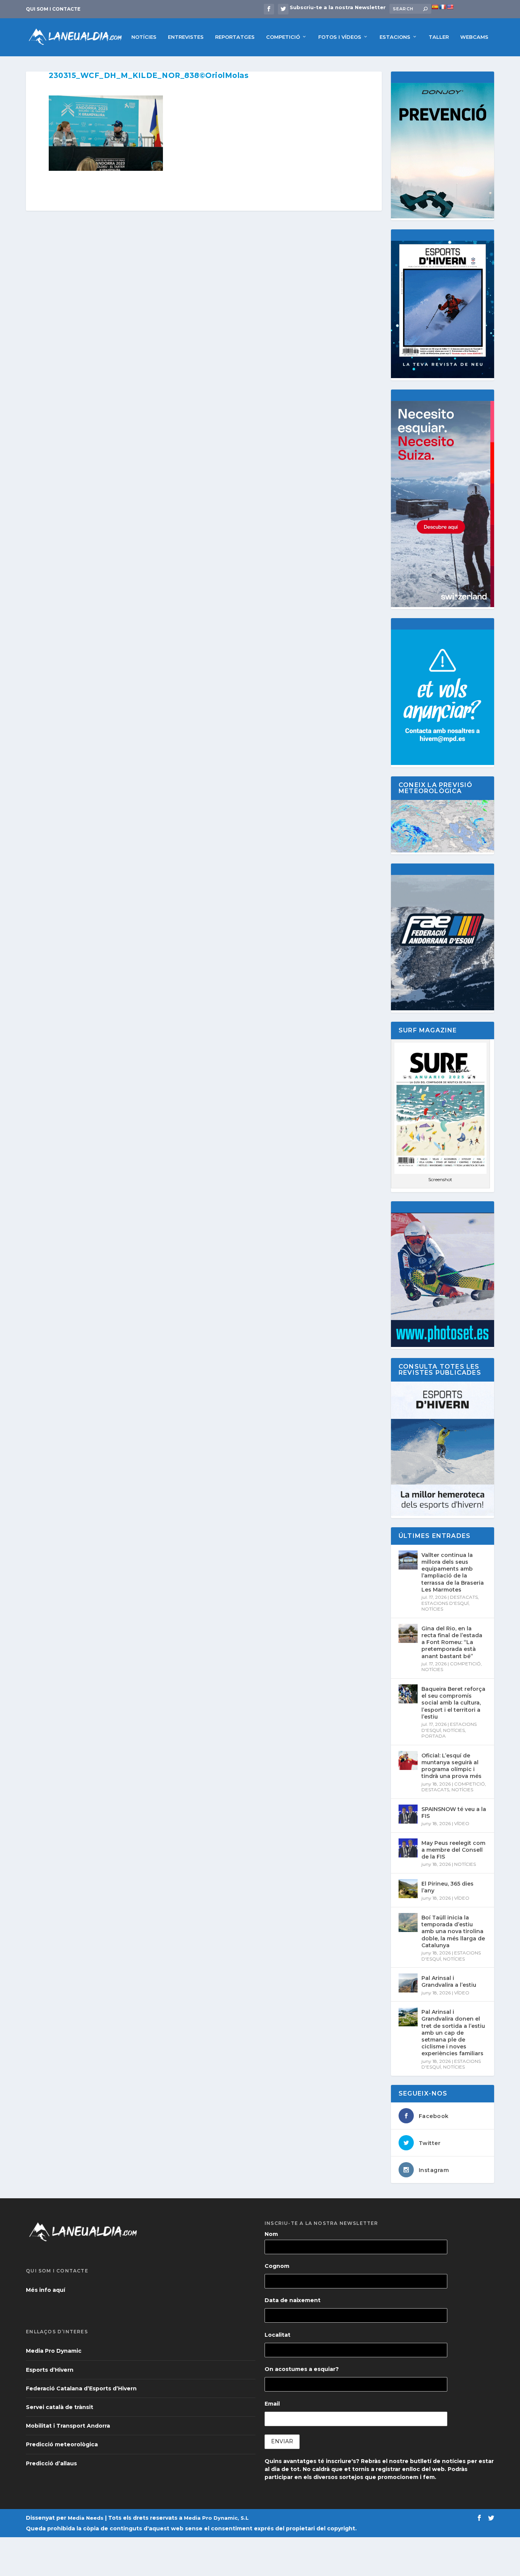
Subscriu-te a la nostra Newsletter (338, 7)
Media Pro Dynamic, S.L (216, 2518)
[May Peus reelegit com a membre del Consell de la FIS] (408, 1848)
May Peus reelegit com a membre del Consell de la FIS (453, 1850)
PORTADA (434, 1736)
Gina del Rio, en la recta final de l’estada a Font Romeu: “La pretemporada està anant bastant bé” (452, 1642)
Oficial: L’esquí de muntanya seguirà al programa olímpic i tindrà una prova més (451, 1766)
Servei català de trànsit (60, 2407)
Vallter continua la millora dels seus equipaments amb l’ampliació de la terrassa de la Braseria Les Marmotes (453, 1572)
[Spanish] (435, 7)
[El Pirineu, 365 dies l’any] (408, 1889)
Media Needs (86, 2518)
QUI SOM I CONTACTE (53, 9)
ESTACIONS (395, 37)
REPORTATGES (235, 37)
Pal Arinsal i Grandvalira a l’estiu (449, 1981)
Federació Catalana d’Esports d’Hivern (81, 2388)
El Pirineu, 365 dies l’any (447, 1887)
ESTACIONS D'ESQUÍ (445, 1603)
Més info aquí (45, 2290)
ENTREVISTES (186, 37)
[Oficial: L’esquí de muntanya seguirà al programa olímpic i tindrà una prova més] (408, 1760)
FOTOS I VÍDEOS (340, 37)
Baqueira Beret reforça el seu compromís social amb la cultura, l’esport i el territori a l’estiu (453, 1703)
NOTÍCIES (144, 37)
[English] (450, 7)
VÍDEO (462, 1823)
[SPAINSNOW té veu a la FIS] (408, 1814)
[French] (442, 7)
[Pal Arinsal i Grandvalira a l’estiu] (408, 1983)
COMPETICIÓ (283, 37)
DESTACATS (464, 1597)
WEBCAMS (474, 37)
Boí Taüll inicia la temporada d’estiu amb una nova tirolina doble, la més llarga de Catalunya (453, 1931)
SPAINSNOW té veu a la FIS (454, 1813)
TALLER (439, 37)
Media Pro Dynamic (54, 2351)
